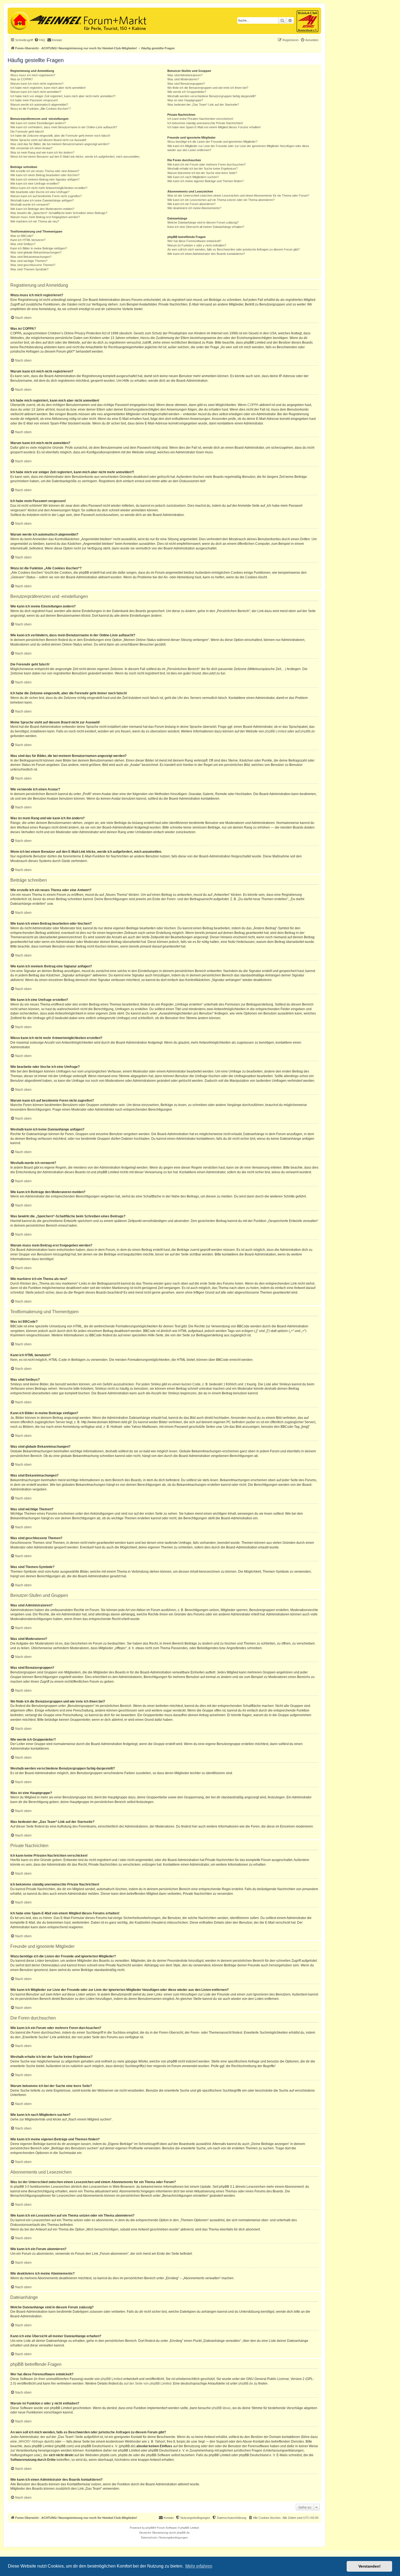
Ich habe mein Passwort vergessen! (34, 100)
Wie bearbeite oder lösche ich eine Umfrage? (40, 192)
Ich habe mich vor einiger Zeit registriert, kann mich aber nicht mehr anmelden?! (63, 96)
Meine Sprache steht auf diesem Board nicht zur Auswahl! (48, 140)
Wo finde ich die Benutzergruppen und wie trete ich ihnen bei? (208, 88)
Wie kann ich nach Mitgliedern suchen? (193, 177)
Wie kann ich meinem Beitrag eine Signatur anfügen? (45, 179)
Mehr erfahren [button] (199, 2566)
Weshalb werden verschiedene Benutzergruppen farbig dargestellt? (212, 96)
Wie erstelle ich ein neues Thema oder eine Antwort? (45, 171)
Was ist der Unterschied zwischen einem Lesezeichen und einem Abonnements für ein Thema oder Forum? (238, 195)
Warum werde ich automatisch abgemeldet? (39, 105)
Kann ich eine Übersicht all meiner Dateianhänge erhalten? (206, 227)
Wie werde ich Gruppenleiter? (187, 92)
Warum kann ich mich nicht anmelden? (36, 92)
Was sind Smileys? (23, 244)
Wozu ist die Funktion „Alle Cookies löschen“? (41, 109)
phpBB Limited (276, 731)
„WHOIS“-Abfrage (31, 2441)
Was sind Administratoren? (185, 75)
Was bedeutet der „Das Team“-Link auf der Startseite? (203, 105)
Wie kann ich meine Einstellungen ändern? (38, 123)
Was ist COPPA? (21, 79)
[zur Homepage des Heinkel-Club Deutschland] (19, 20)
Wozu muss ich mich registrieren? (33, 75)
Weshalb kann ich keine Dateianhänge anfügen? (42, 200)
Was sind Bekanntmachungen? (31, 257)
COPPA (253, 405)
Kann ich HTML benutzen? (28, 240)
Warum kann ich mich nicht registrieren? (37, 84)
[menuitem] (40, 40)
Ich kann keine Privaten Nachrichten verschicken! (200, 119)
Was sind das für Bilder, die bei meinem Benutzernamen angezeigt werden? (60, 144)
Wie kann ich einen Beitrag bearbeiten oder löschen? (45, 175)
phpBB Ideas (221, 2408)
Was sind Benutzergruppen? (186, 84)
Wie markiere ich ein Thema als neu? (35, 221)
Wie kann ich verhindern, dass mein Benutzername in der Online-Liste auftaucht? (64, 127)
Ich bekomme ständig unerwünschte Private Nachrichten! (205, 123)
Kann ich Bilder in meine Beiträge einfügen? (39, 248)
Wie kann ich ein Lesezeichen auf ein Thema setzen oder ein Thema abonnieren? (221, 200)
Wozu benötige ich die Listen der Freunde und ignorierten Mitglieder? (212, 142)
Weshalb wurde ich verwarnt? (30, 204)
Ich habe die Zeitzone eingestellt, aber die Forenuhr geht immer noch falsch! (60, 136)
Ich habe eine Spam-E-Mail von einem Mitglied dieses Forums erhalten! (214, 127)
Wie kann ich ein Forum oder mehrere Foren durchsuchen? (207, 164)
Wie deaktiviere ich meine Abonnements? (194, 208)
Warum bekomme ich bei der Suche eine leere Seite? (202, 173)
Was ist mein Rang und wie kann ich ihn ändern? (42, 152)
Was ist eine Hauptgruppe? (185, 100)
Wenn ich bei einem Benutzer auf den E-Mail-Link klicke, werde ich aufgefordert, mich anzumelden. (75, 157)
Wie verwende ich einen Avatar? (31, 148)
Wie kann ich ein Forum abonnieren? (191, 204)
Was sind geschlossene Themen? (33, 265)
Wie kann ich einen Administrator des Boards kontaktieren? (206, 254)
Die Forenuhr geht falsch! (27, 132)
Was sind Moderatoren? (183, 79)
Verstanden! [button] (370, 2566)
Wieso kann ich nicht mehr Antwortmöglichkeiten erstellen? (49, 188)
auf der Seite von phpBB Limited (148, 2384)
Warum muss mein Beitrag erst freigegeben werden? (45, 217)
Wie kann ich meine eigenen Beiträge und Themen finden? (205, 181)
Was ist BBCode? (22, 236)
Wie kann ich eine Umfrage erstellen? (35, 184)
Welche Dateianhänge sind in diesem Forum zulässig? (203, 222)
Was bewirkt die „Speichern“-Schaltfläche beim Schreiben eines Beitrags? (59, 213)
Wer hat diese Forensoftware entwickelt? (194, 241)
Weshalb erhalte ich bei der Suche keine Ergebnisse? (202, 169)
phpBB (150, 2528)
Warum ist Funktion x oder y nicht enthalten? (197, 245)
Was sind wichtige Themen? (29, 261)
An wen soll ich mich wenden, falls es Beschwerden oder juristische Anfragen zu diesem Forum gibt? (233, 249)
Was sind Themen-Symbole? (29, 269)
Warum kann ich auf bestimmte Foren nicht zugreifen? (46, 196)
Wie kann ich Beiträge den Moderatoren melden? (42, 209)
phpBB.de (308, 731)
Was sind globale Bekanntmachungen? (36, 252)
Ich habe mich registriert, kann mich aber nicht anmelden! (48, 88)
